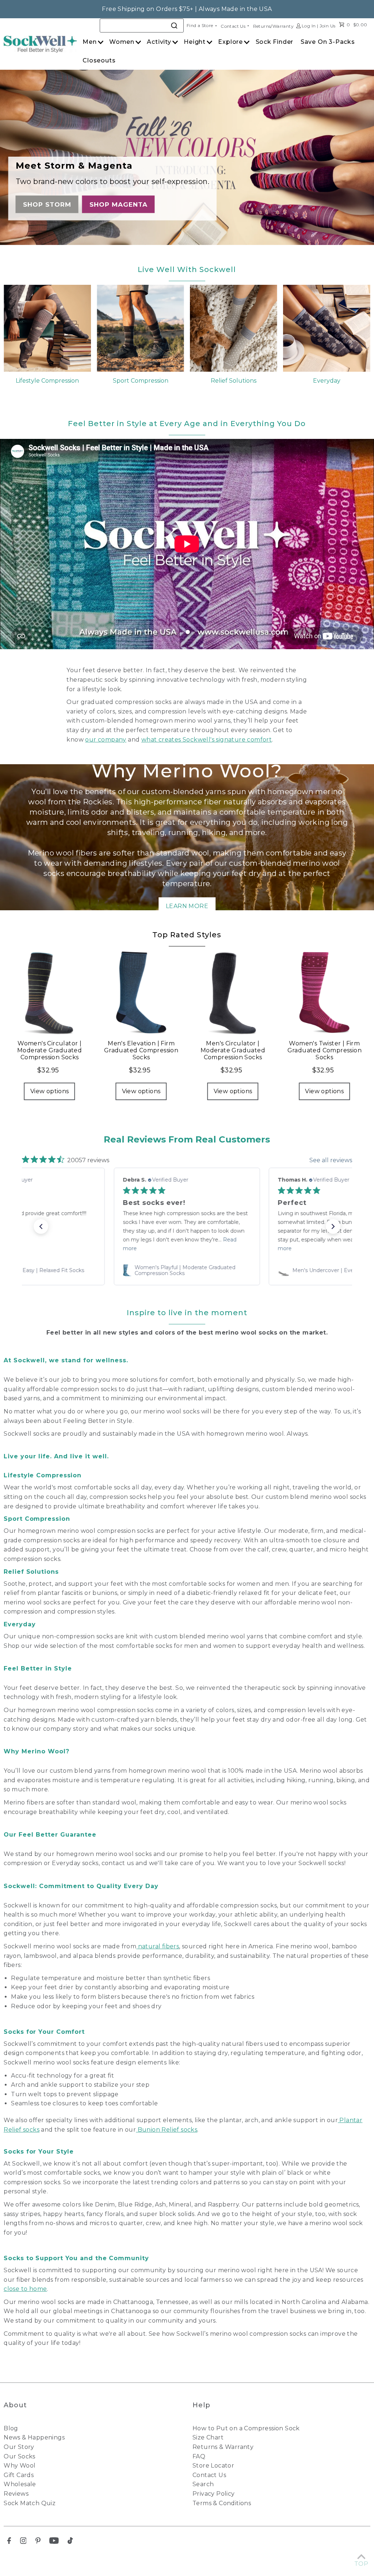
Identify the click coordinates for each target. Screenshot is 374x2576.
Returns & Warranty (223, 2447)
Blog (11, 2428)
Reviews (16, 2494)
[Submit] (175, 25)
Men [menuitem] (89, 42)
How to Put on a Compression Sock (246, 2428)
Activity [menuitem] (159, 42)
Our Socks (20, 2456)
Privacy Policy (214, 2494)
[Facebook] (9, 2542)
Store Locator (213, 2466)
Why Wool (20, 2466)
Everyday (327, 381)
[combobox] (142, 26)
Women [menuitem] (122, 42)
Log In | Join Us (318, 26)
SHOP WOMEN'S (53, 204)
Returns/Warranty (273, 26)
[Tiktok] (70, 2542)
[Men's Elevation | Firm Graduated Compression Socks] (141, 992)
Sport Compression (141, 381)
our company (106, 740)
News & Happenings (34, 2437)
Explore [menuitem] (230, 42)
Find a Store (200, 25)
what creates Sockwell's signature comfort (207, 740)
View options (50, 1091)
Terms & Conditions (222, 2503)
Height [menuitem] (195, 42)
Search (203, 2484)
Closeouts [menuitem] (99, 60)
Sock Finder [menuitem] (275, 42)
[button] (41, 1226)
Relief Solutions (234, 381)
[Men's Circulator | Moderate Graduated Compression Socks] (233, 992)
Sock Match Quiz (30, 2503)
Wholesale (20, 2484)
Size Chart (208, 2437)
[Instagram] (23, 2542)
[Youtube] (54, 2542)
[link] (187, 1270)
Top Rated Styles (187, 935)
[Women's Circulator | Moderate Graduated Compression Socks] (49, 992)
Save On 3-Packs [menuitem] (328, 42)
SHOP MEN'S (122, 204)
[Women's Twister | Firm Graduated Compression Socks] (325, 992)
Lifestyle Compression (47, 381)
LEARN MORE (187, 906)
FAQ (199, 2456)
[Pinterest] (38, 2542)
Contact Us (233, 26)
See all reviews (331, 1160)
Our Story (19, 2447)
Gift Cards (19, 2475)
